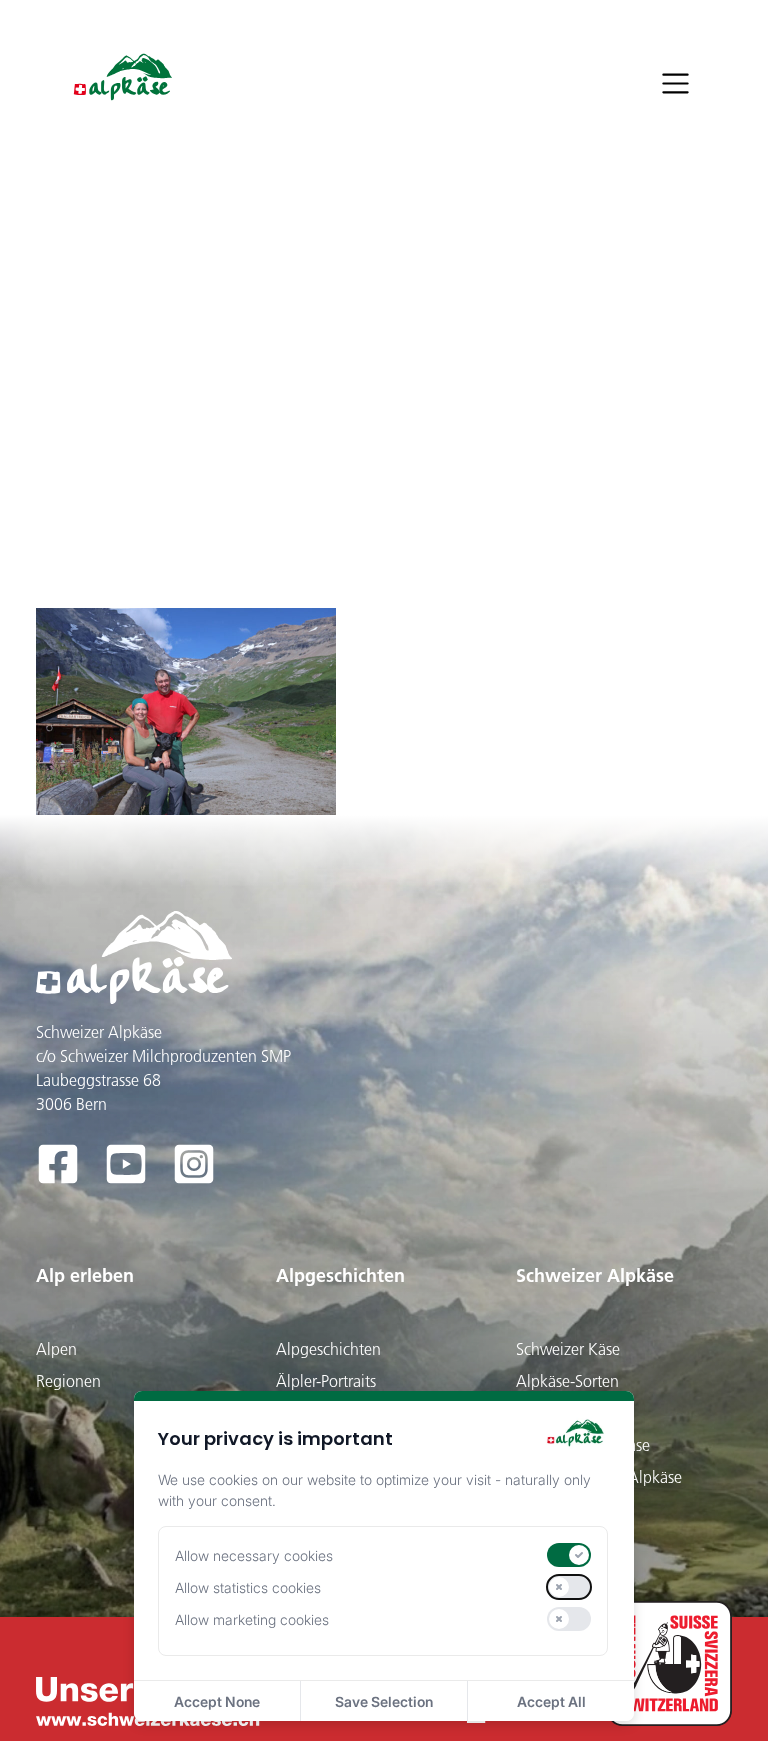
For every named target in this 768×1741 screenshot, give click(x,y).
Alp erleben (85, 1275)
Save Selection (384, 1701)
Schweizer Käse (568, 1349)
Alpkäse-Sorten (567, 1381)
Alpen (56, 1349)
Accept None (217, 1701)
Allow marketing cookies (252, 1619)
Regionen (68, 1381)
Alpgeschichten (340, 1275)
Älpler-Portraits (326, 1381)
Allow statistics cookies (248, 1587)
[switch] (569, 1555)
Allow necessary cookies (254, 1555)
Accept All (551, 1701)
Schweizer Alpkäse (595, 1275)
